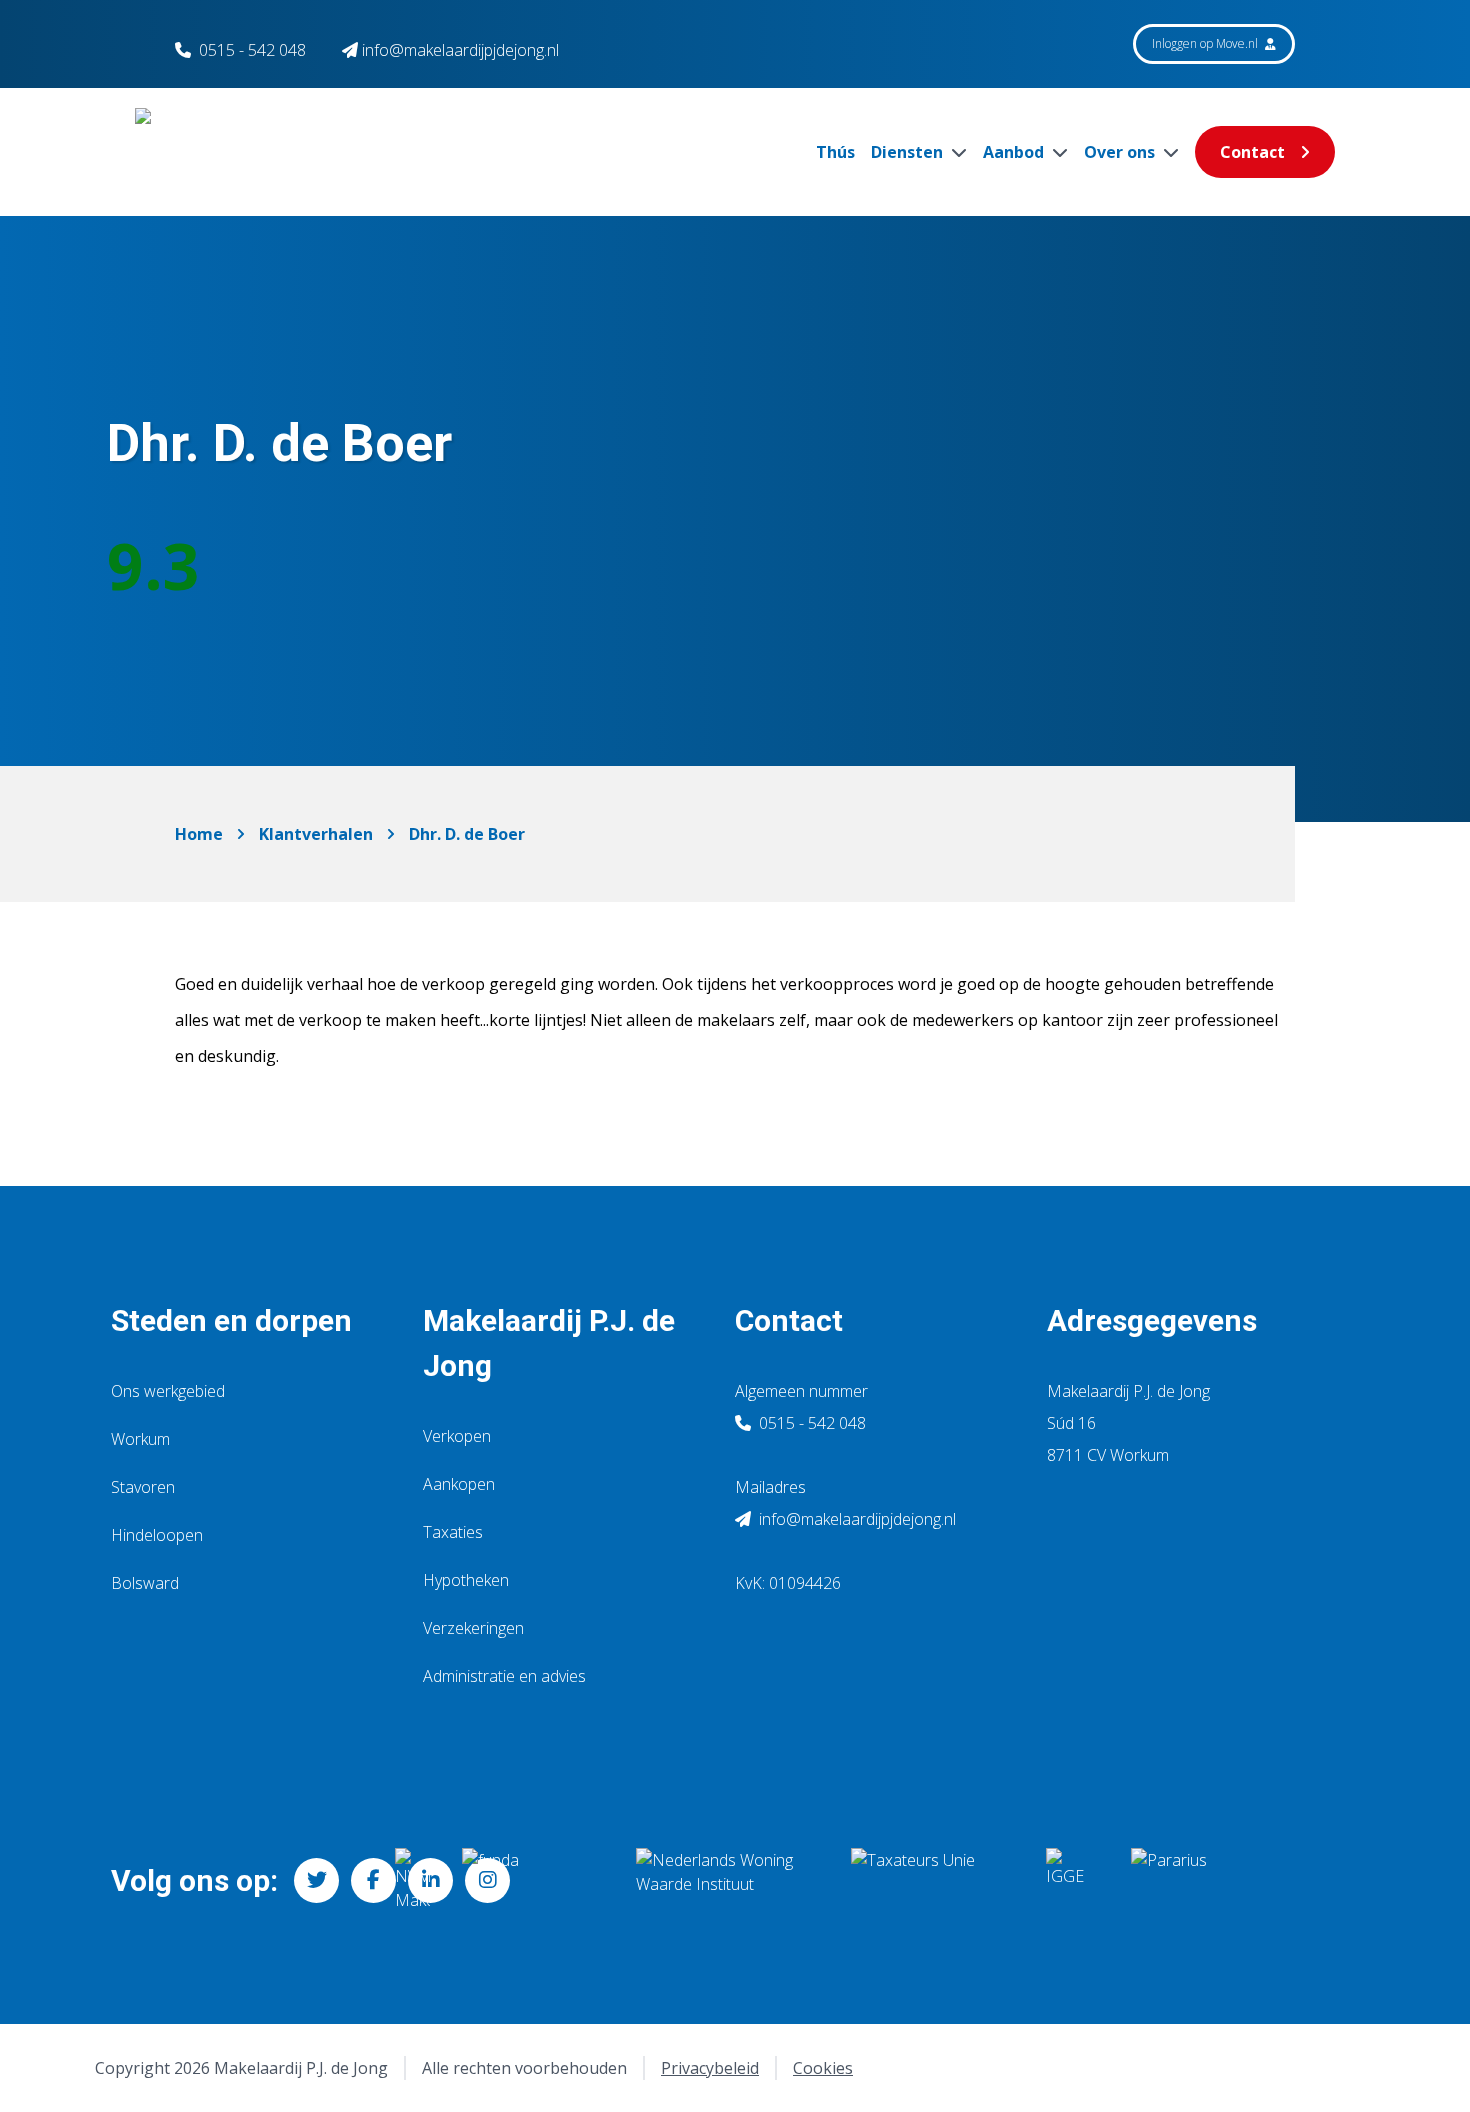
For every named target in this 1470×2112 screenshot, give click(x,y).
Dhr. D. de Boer (467, 834)
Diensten (909, 152)
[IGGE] (1072, 1880)
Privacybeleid (710, 2068)
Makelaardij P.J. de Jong (549, 1343)
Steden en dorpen (231, 1320)
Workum (140, 1439)
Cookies (823, 2068)
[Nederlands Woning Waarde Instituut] (727, 1880)
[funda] (533, 1880)
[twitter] (316, 1880)
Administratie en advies (504, 1676)
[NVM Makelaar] (412, 1880)
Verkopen (457, 1436)
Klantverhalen (316, 834)
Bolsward (145, 1583)
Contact (1252, 152)
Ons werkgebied (168, 1391)
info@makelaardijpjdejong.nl (855, 1519)
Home (199, 834)
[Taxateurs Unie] (932, 1880)
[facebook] (373, 1880)
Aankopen (459, 1484)
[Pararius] (1229, 1880)
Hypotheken (466, 1580)
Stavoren (143, 1487)
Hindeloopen (157, 1535)
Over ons (1121, 152)
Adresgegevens (1152, 1320)
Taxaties (453, 1532)
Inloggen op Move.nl (1206, 43)
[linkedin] (430, 1880)
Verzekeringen (473, 1628)
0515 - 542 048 (252, 50)
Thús (835, 152)
